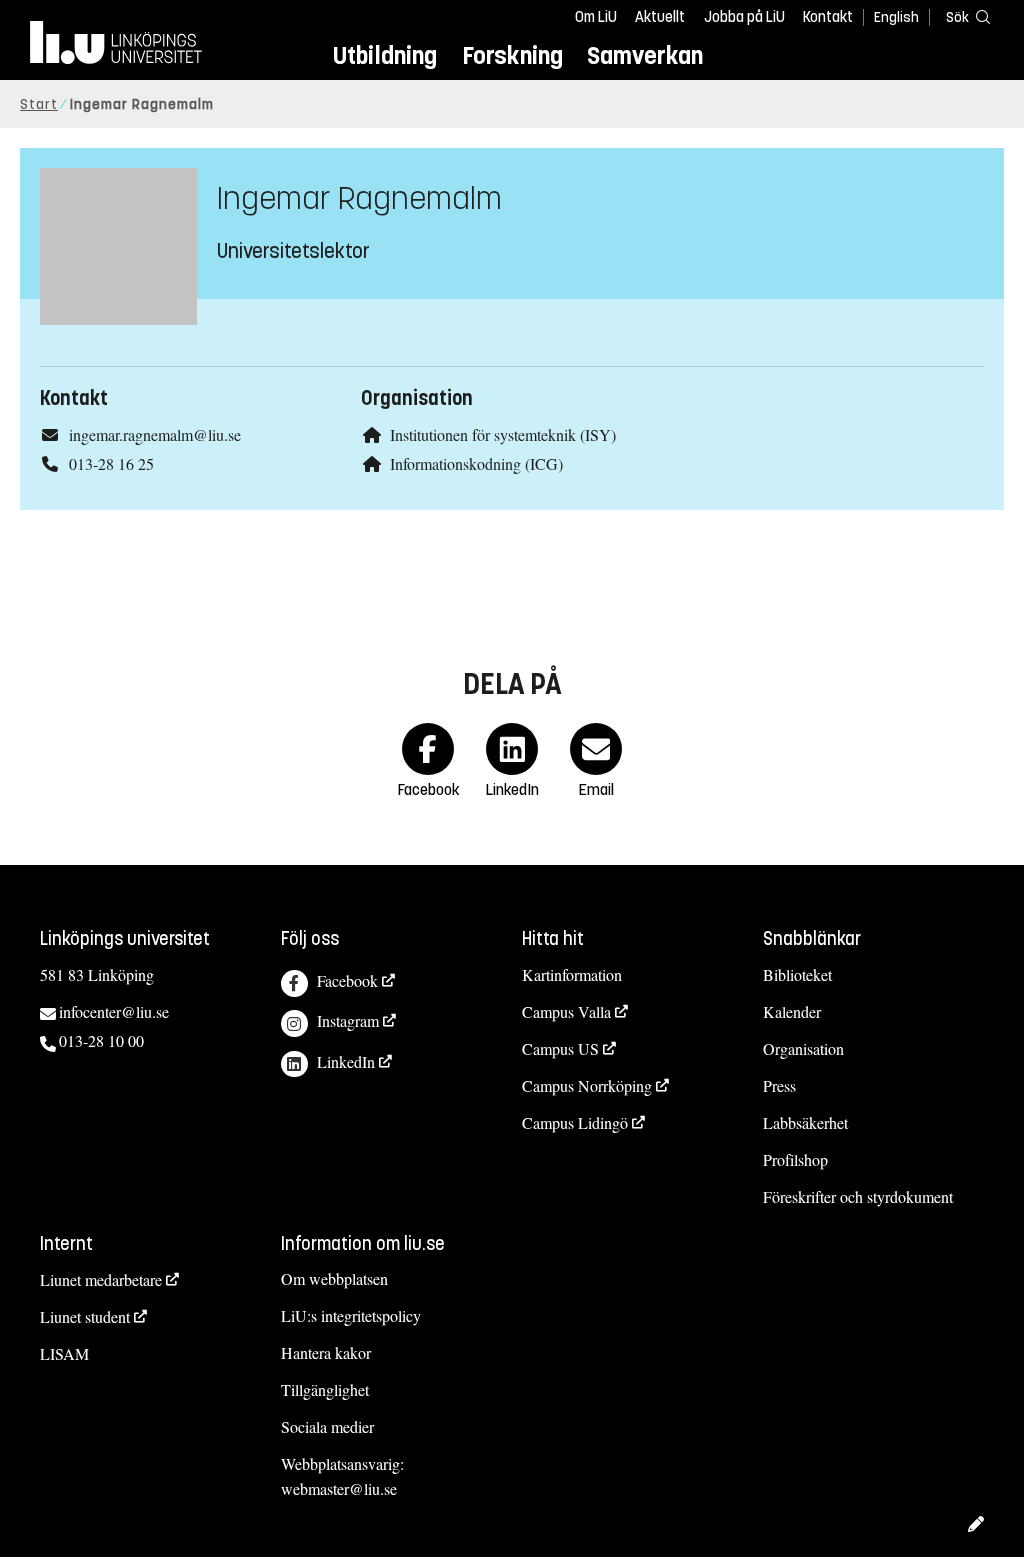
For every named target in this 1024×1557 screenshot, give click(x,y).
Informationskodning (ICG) (476, 463)
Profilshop (795, 1159)
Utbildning (385, 55)
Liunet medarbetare (101, 1279)
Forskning (512, 55)
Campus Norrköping (587, 1085)
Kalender (792, 1011)
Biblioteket (797, 974)
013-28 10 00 (101, 1040)
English (896, 17)
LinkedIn (346, 1061)
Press (779, 1085)
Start (39, 104)
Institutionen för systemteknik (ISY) (503, 434)
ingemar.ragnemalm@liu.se (155, 434)
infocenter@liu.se (114, 1011)
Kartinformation (572, 974)
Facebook (347, 980)
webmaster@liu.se (339, 1488)
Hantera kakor (326, 1352)
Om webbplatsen (334, 1278)
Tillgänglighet (325, 1389)
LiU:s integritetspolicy (351, 1315)
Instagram (348, 1020)
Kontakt (828, 17)
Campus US (560, 1048)
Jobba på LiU (744, 17)
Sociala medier (327, 1426)
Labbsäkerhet (805, 1122)
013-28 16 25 (111, 463)
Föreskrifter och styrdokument (858, 1196)
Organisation (803, 1048)
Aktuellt (660, 17)
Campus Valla (566, 1011)
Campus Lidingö (575, 1122)
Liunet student (85, 1316)
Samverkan (645, 55)
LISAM (64, 1353)
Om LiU (596, 17)
